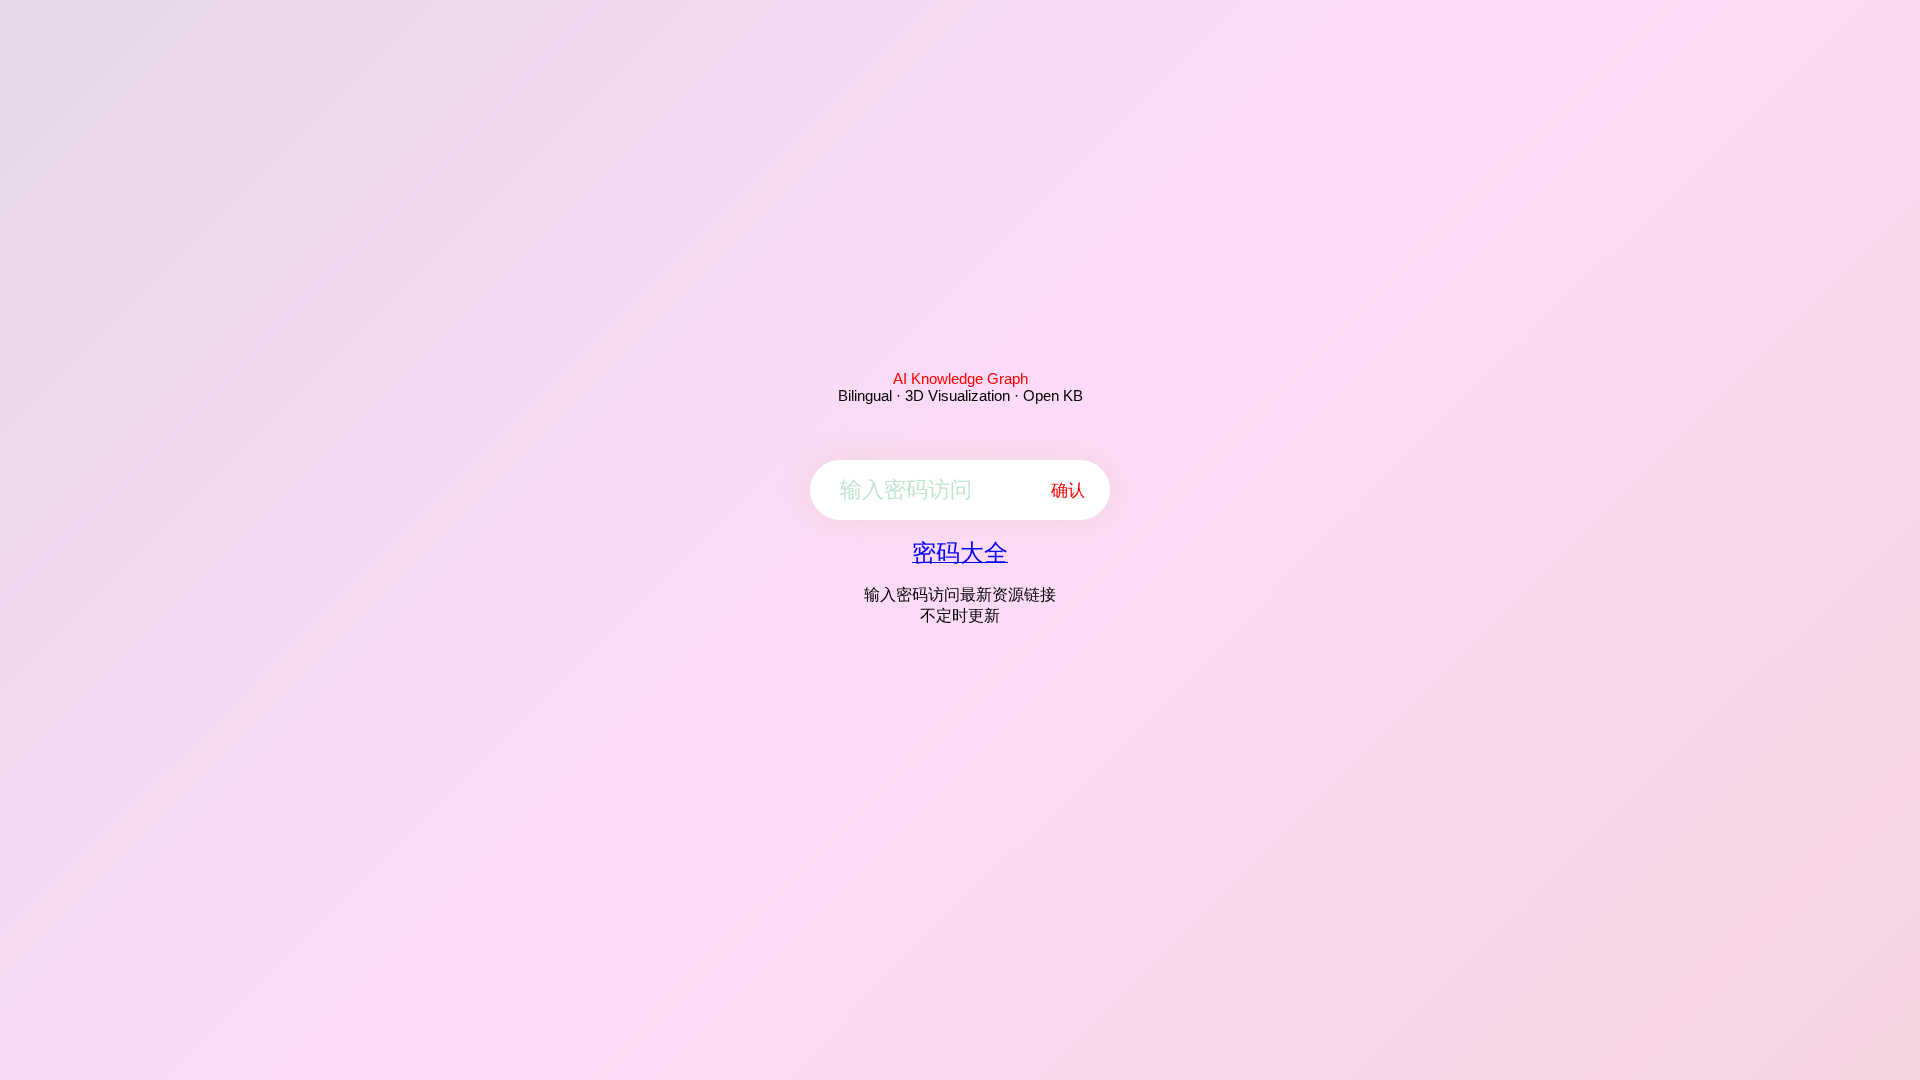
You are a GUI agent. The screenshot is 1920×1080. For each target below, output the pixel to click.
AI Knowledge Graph (960, 378)
